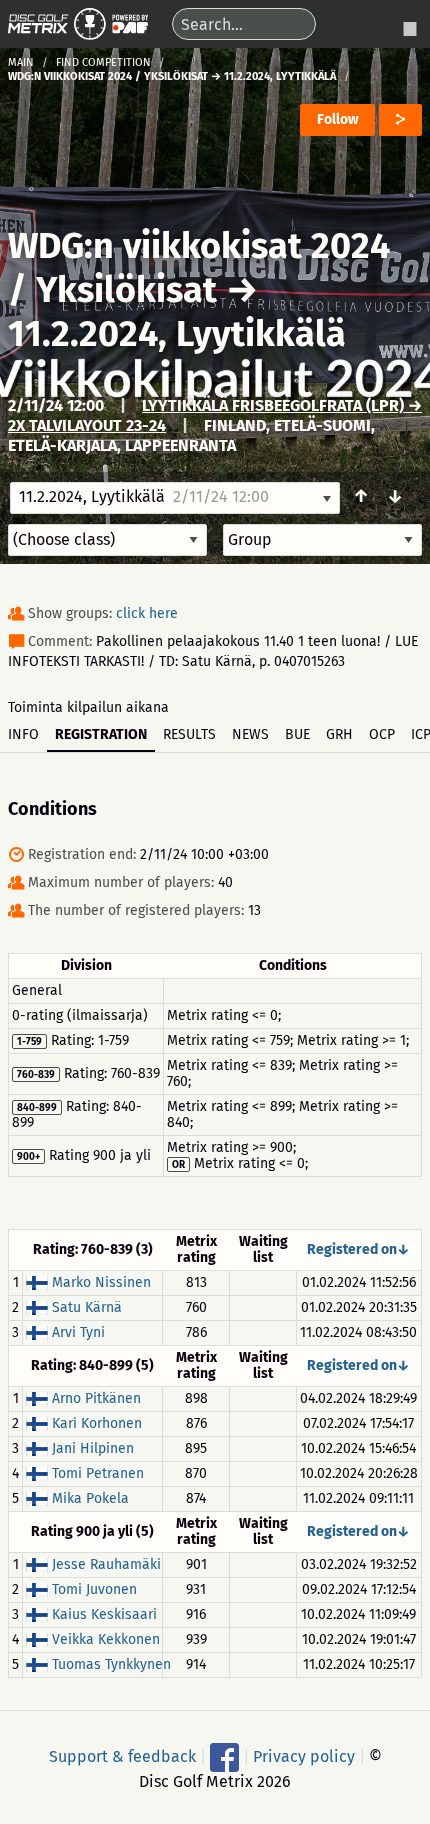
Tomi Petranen (98, 1473)
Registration (101, 734)
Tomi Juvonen (94, 1589)
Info (23, 734)
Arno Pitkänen (96, 1398)
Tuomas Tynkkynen (111, 1664)
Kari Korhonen (97, 1423)
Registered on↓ (358, 1249)
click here (147, 613)
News (250, 734)
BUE (297, 734)
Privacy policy (304, 1755)
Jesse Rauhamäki (106, 1564)
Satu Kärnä (87, 1307)
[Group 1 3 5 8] (322, 540)
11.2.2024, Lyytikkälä (177, 334)
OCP (382, 734)
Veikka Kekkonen (106, 1639)
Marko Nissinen (101, 1282)
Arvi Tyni (78, 1332)
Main (21, 62)
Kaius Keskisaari (104, 1614)
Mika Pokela (90, 1498)
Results (189, 734)
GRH (339, 734)
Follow (337, 119)
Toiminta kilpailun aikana (88, 707)
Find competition (103, 62)
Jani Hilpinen (93, 1448)
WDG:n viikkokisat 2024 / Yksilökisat (199, 268)
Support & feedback (122, 1755)
